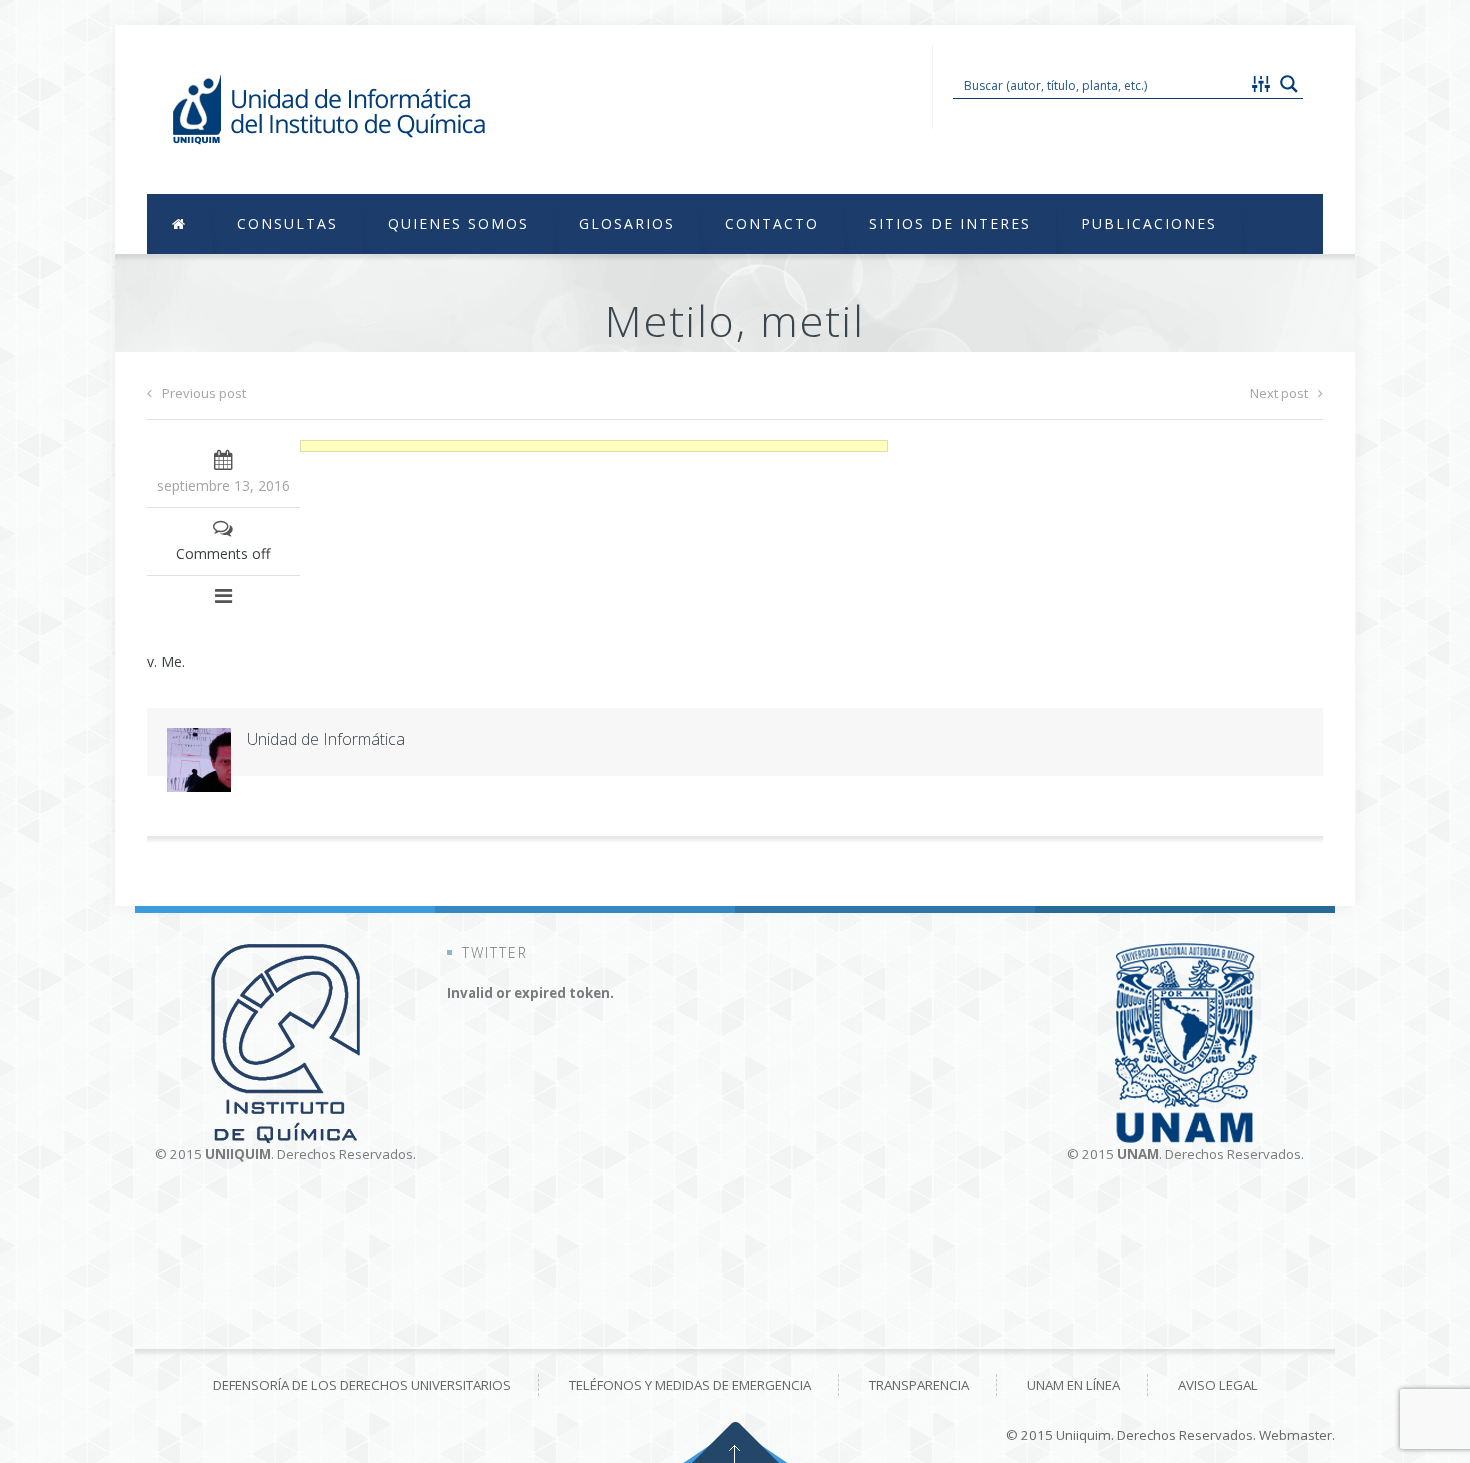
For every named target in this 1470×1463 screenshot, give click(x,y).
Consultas (287, 223)
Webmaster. (1297, 1435)
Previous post (204, 393)
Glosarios (627, 223)
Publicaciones (1149, 223)
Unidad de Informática (326, 739)
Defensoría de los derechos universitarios (362, 1385)
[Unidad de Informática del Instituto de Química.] (332, 109)
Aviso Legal (1218, 1385)
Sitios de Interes (950, 223)
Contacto (772, 223)
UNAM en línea (1073, 1385)
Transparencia (919, 1385)
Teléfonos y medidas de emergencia (690, 1385)
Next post (1279, 393)
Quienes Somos (458, 223)
